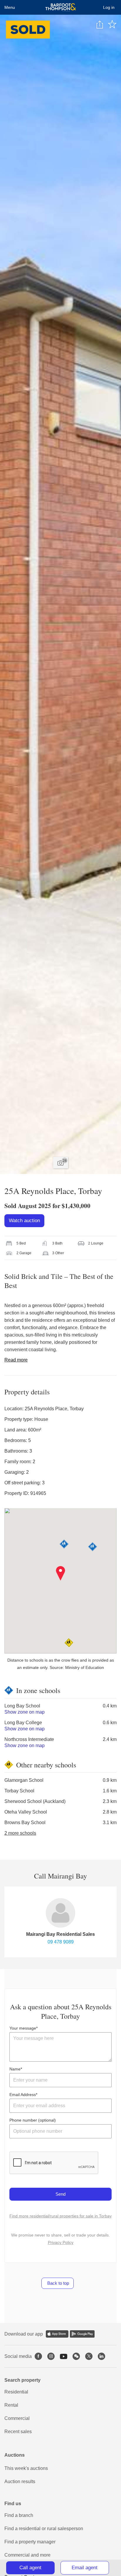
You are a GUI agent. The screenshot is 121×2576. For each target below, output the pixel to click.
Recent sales (18, 2432)
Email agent (85, 2568)
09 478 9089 (61, 1942)
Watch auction (24, 1221)
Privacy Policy (61, 2242)
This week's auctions (26, 2468)
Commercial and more (27, 2555)
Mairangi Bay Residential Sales (60, 1934)
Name (15, 2069)
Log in (109, 7)
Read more (16, 1360)
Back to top (58, 2283)
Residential (16, 2392)
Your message (23, 2028)
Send (60, 2194)
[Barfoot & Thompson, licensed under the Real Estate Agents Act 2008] (61, 7)
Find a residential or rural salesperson (44, 2529)
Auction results (20, 2482)
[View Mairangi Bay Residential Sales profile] (60, 1913)
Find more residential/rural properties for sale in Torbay (60, 2216)
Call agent (30, 2568)
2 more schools (20, 1833)
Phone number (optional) (33, 2120)
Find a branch (19, 2515)
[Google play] (82, 2334)
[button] (61, 1573)
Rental (11, 2405)
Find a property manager (30, 2542)
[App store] (57, 2334)
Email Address (23, 2095)
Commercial (17, 2418)
